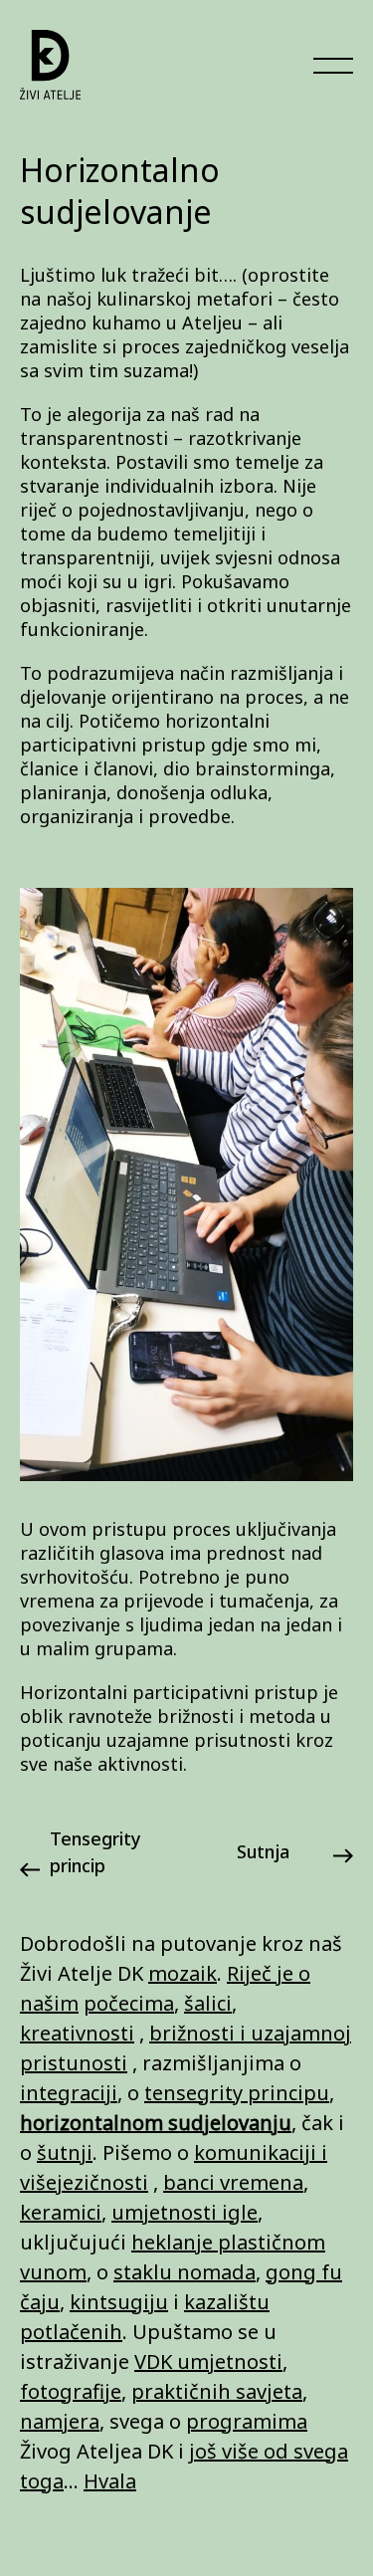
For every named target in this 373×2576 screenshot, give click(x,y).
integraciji (69, 2093)
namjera (60, 2421)
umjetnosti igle (185, 2212)
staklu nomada (185, 2272)
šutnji (65, 2152)
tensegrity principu (237, 2093)
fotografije (71, 2391)
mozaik (183, 1973)
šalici (208, 2003)
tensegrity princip (95, 1852)
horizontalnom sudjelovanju (156, 2123)
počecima (129, 2003)
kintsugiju (119, 2302)
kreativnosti (77, 2033)
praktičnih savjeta (217, 2391)
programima (247, 2421)
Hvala (110, 2481)
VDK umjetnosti (208, 2361)
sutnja (263, 1851)
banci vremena (233, 2182)
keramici (61, 2212)
